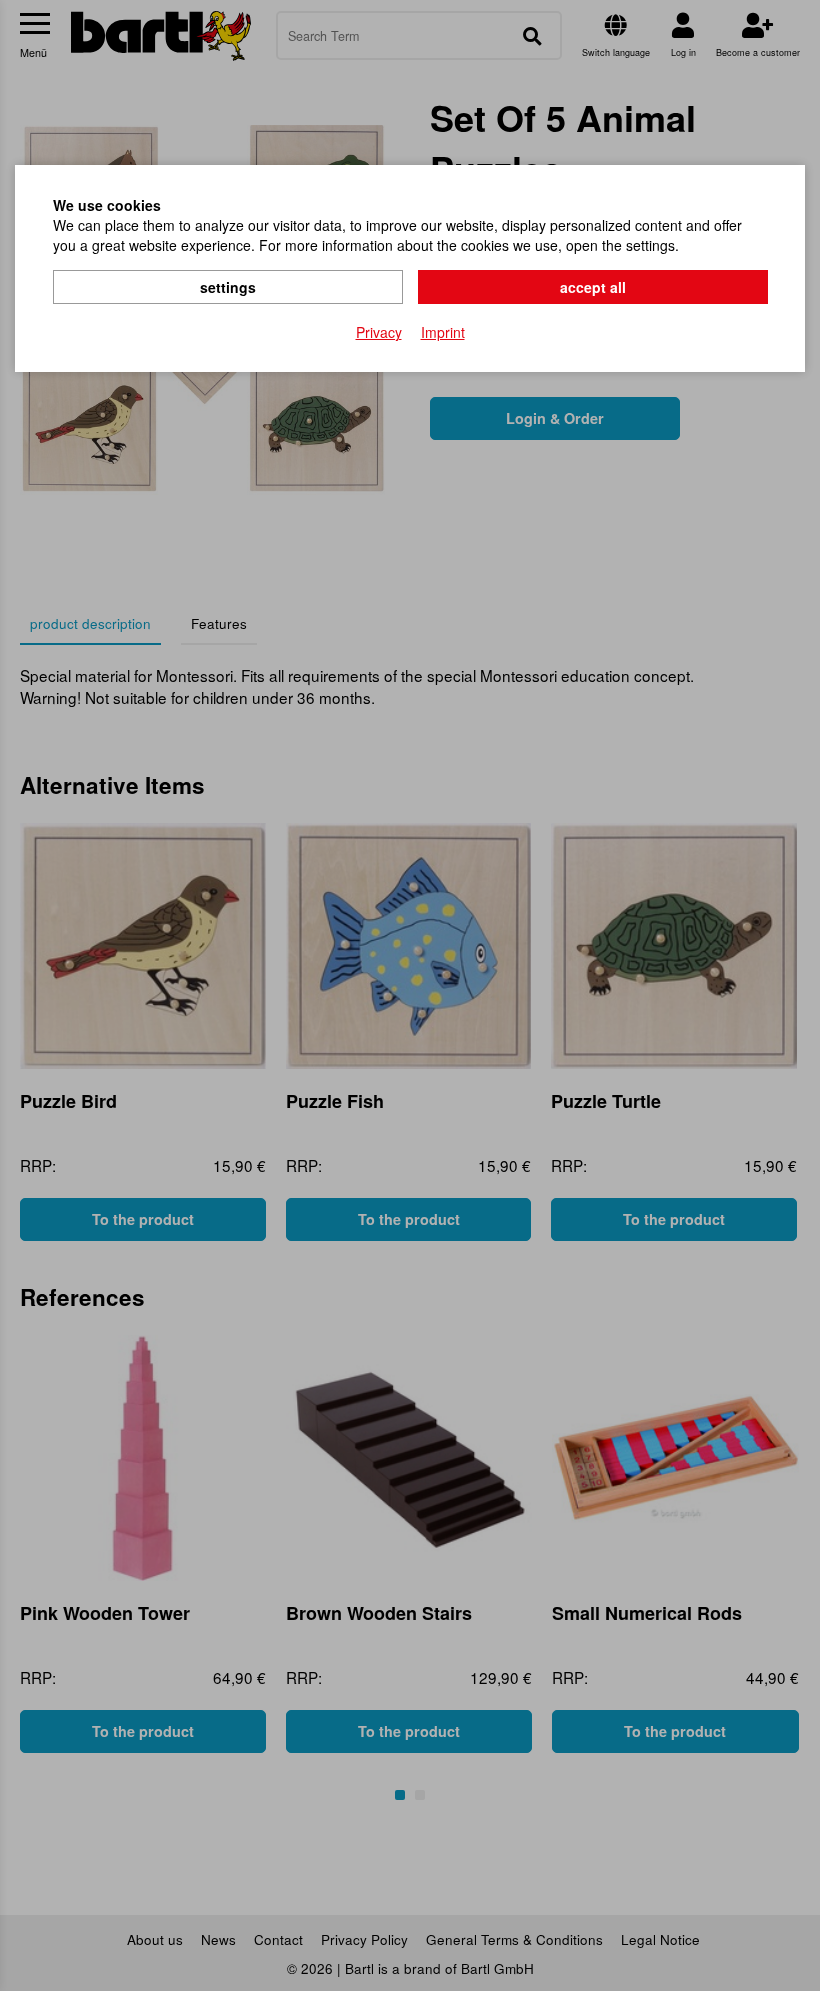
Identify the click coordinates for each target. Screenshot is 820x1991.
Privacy (379, 332)
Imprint (443, 332)
